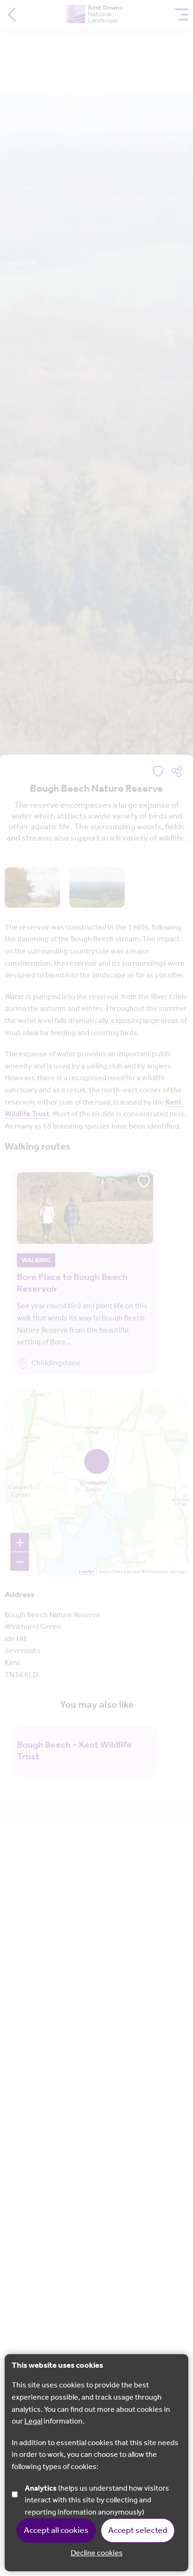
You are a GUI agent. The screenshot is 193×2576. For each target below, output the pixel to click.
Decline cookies (97, 2553)
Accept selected (138, 2531)
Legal (33, 2421)
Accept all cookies (56, 2531)
